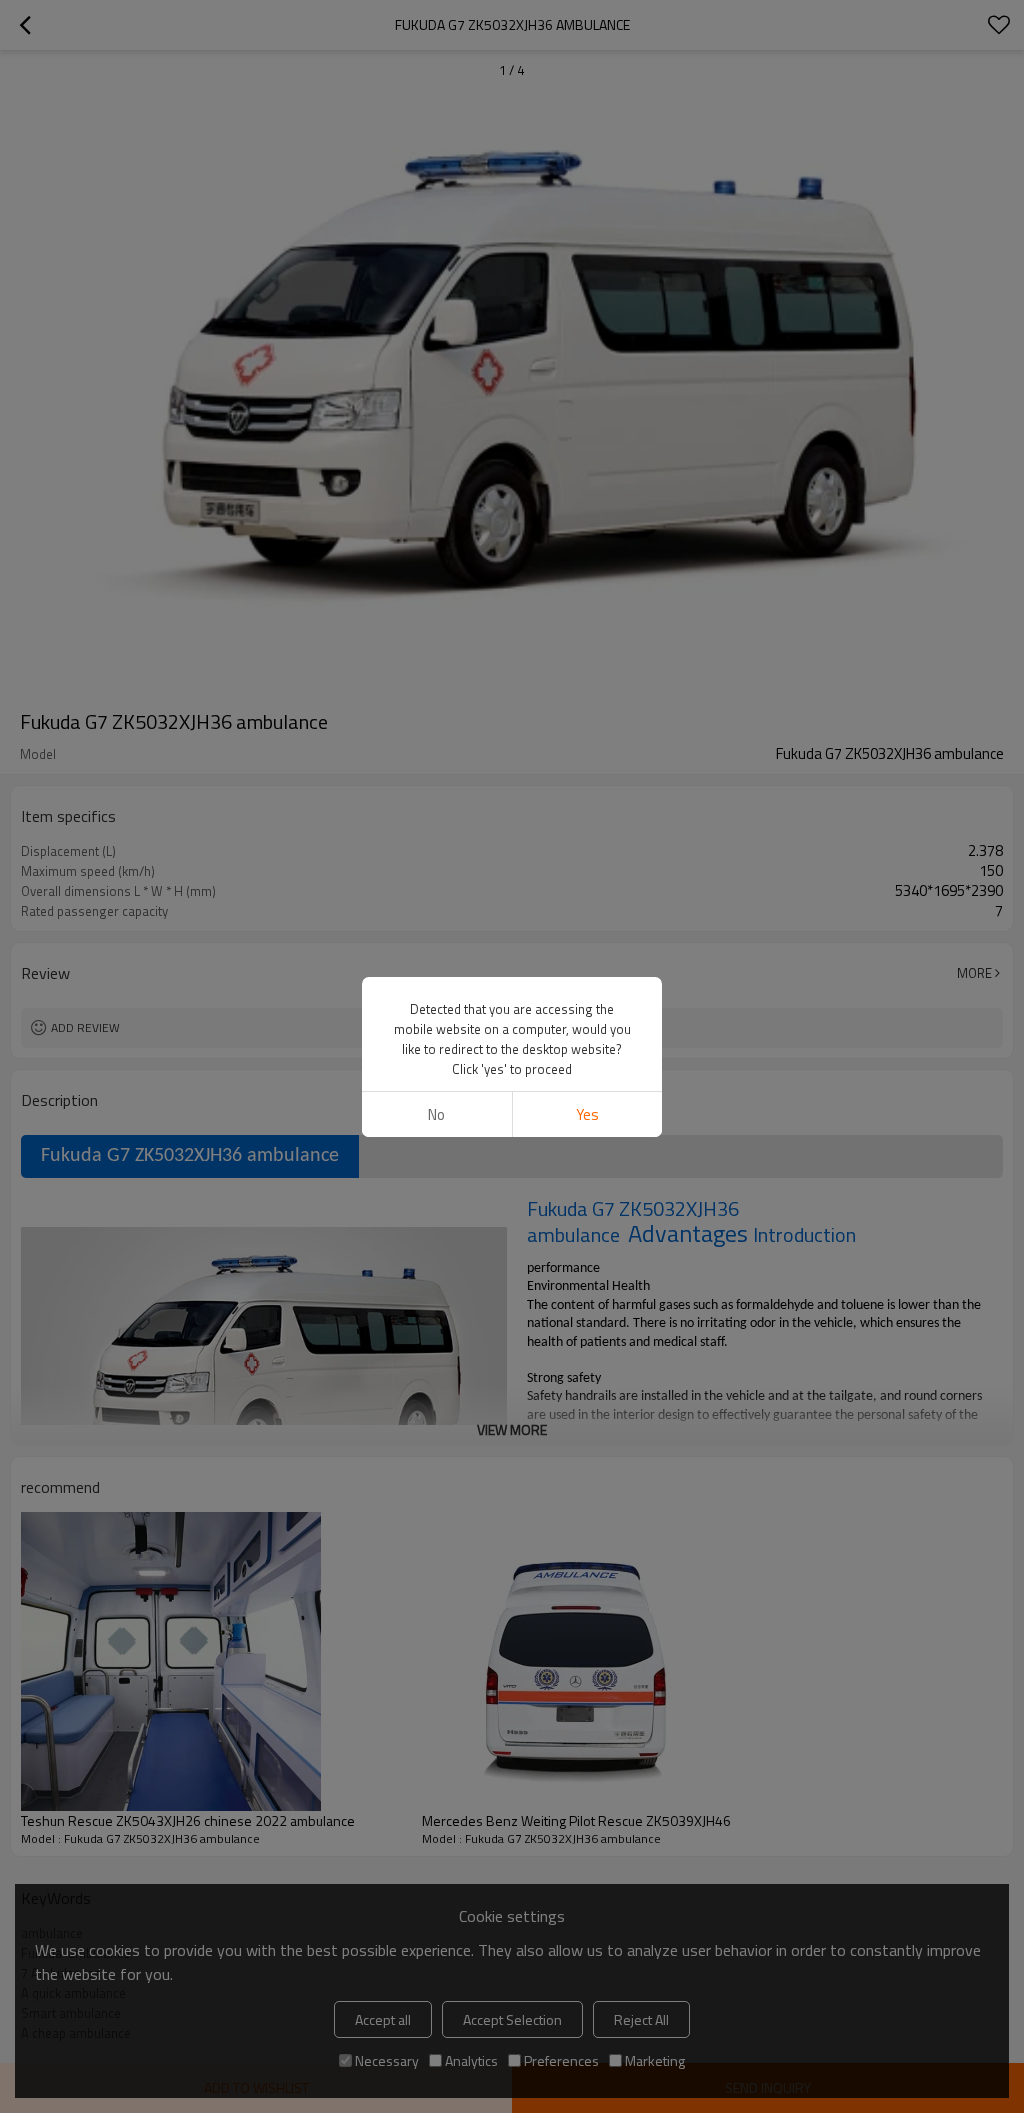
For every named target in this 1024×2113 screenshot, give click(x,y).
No (436, 1114)
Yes (587, 1114)
